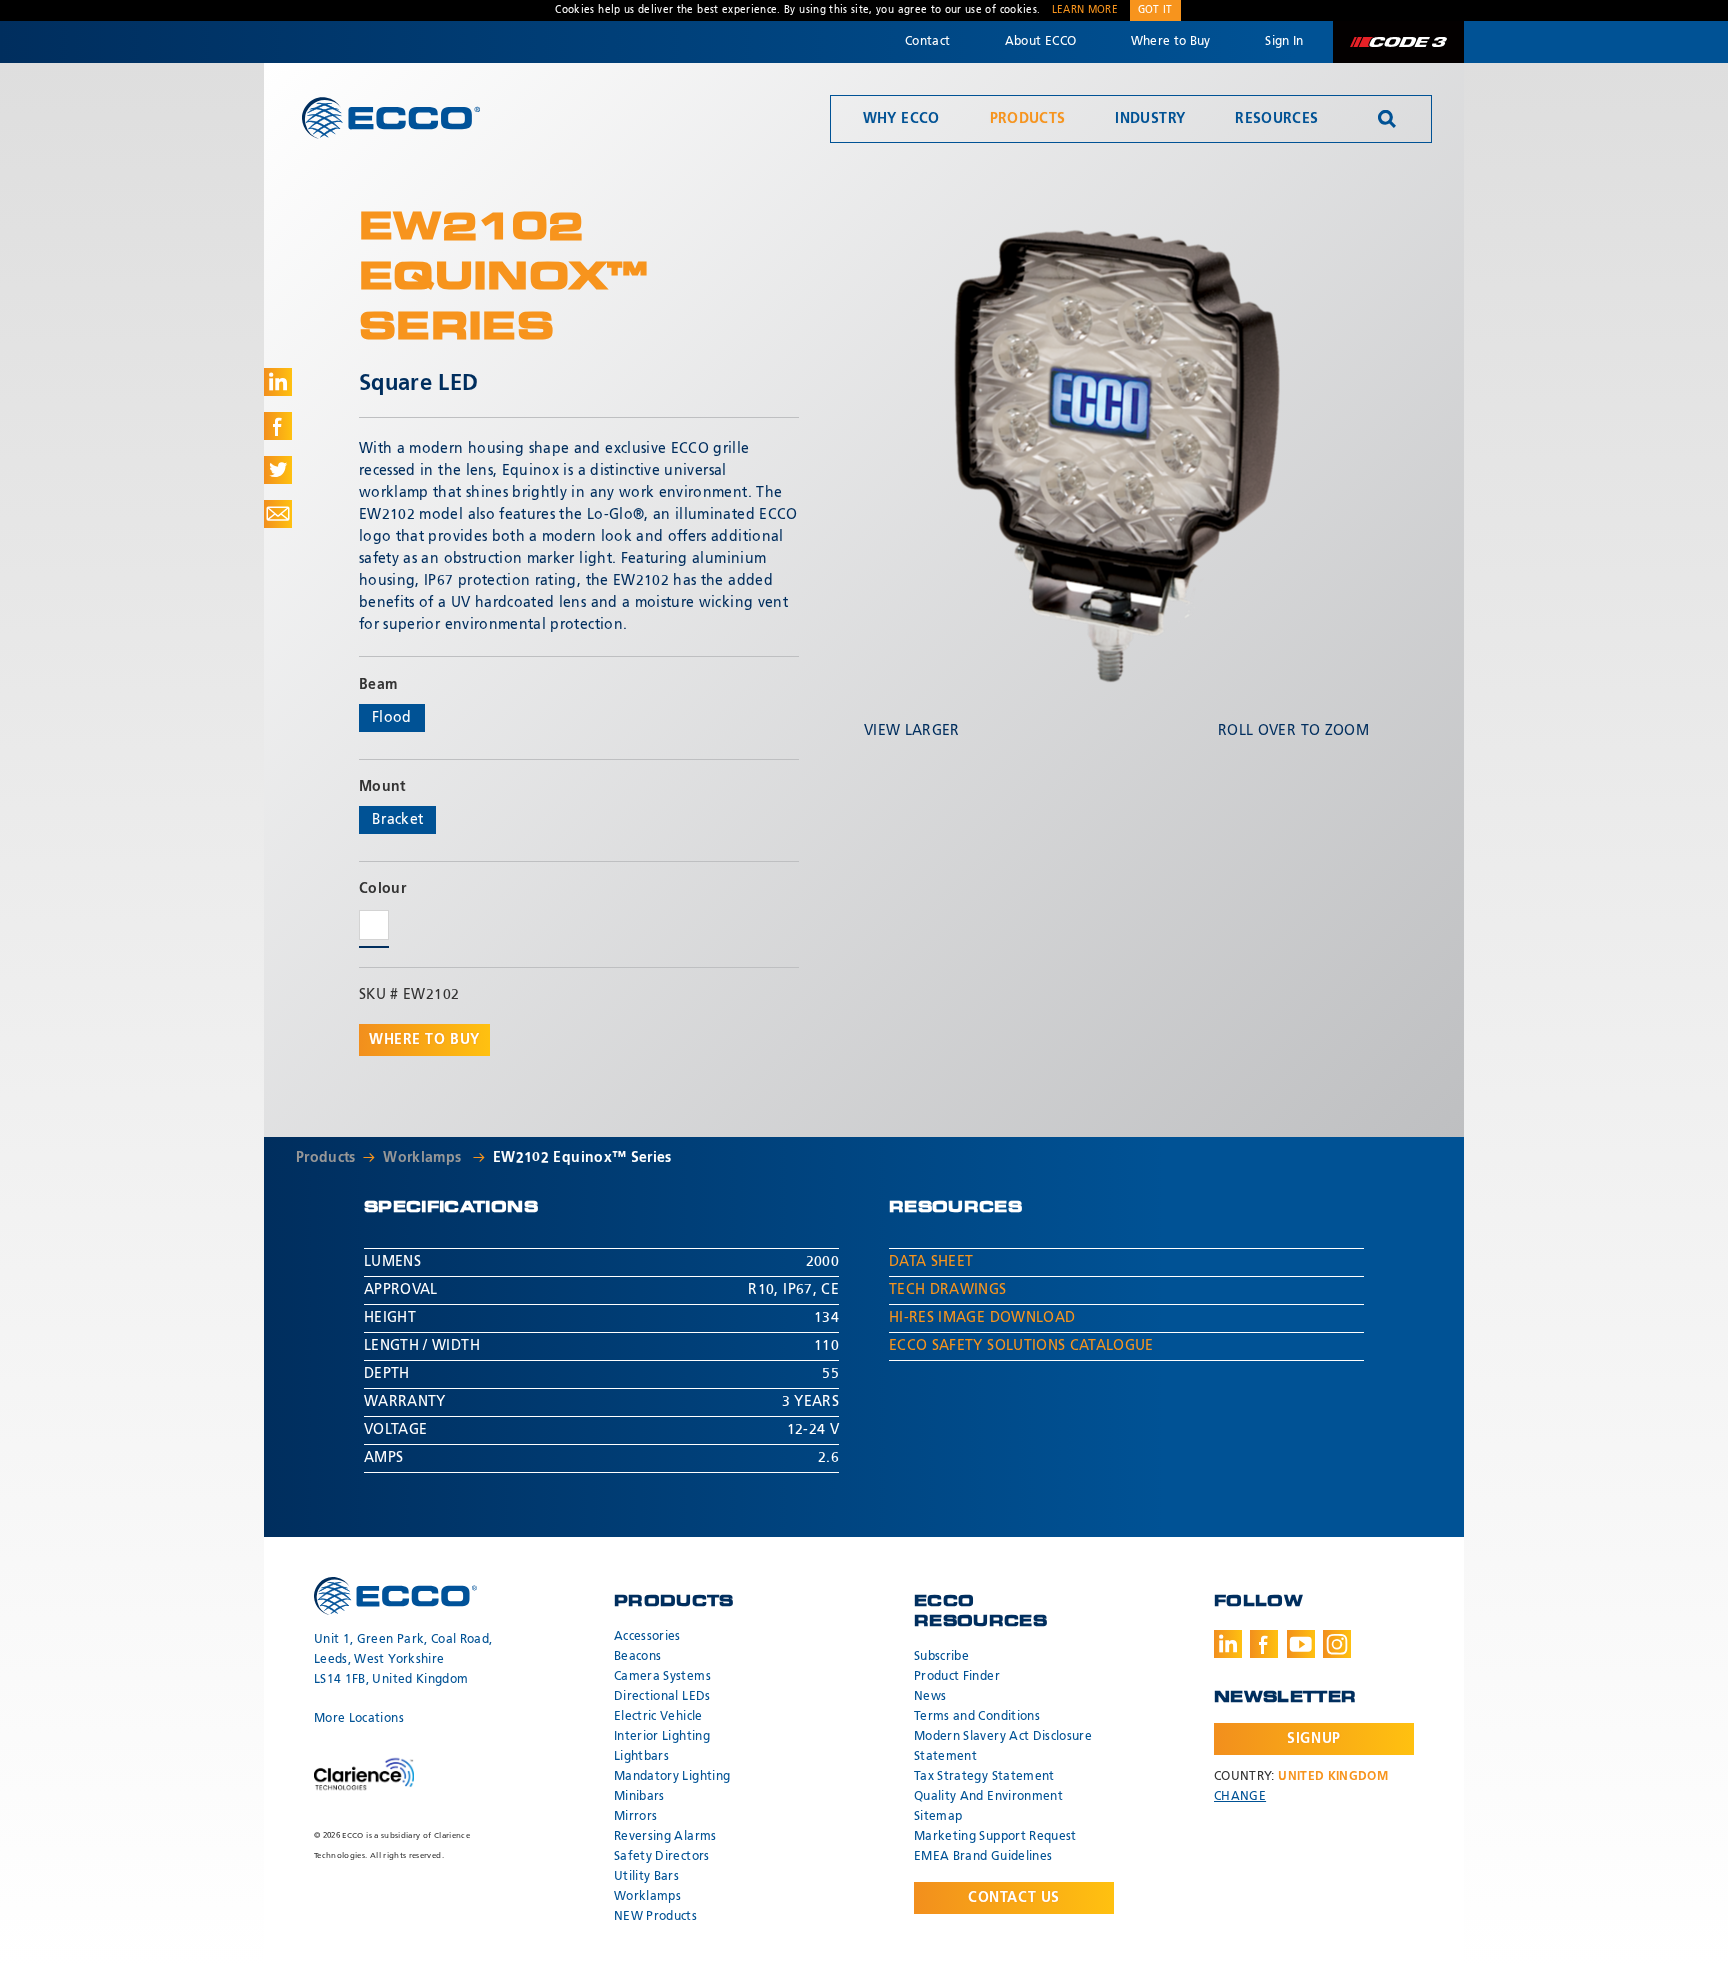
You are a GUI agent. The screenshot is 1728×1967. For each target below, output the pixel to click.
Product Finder (957, 1677)
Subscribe (941, 1657)
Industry (1150, 119)
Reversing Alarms (665, 1837)
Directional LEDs (662, 1697)
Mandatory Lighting (672, 1777)
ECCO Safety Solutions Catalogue (1021, 1346)
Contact (927, 42)
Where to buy (424, 1040)
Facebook (1264, 1644)
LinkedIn (1228, 1644)
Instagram (1337, 1644)
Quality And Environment (988, 1797)
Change (1240, 1797)
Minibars (639, 1797)
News (930, 1697)
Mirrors (635, 1817)
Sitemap (938, 1817)
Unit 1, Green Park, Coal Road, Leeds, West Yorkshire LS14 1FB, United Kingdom (403, 1660)
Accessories (647, 1637)
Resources (1276, 119)
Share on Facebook (278, 426)
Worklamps (424, 1158)
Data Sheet (931, 1262)
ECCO (391, 117)
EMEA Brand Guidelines (983, 1857)
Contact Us (1014, 1898)
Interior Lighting (662, 1737)
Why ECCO (901, 119)
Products (1028, 119)
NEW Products (655, 1917)
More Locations (359, 1719)
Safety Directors (662, 1857)
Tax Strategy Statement (984, 1777)
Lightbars (641, 1757)
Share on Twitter (278, 470)
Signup (1313, 1739)
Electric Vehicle (658, 1717)
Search (1387, 119)
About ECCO (1041, 42)
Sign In (1284, 42)
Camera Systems (662, 1677)
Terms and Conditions (977, 1717)
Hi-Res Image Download (982, 1318)
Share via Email (278, 514)
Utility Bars (646, 1877)
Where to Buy (1171, 42)
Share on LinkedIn (278, 382)
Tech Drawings (948, 1290)
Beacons (637, 1657)
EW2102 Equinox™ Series (582, 1158)
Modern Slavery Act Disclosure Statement (1003, 1747)
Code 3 (1398, 42)
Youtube (1301, 1644)
